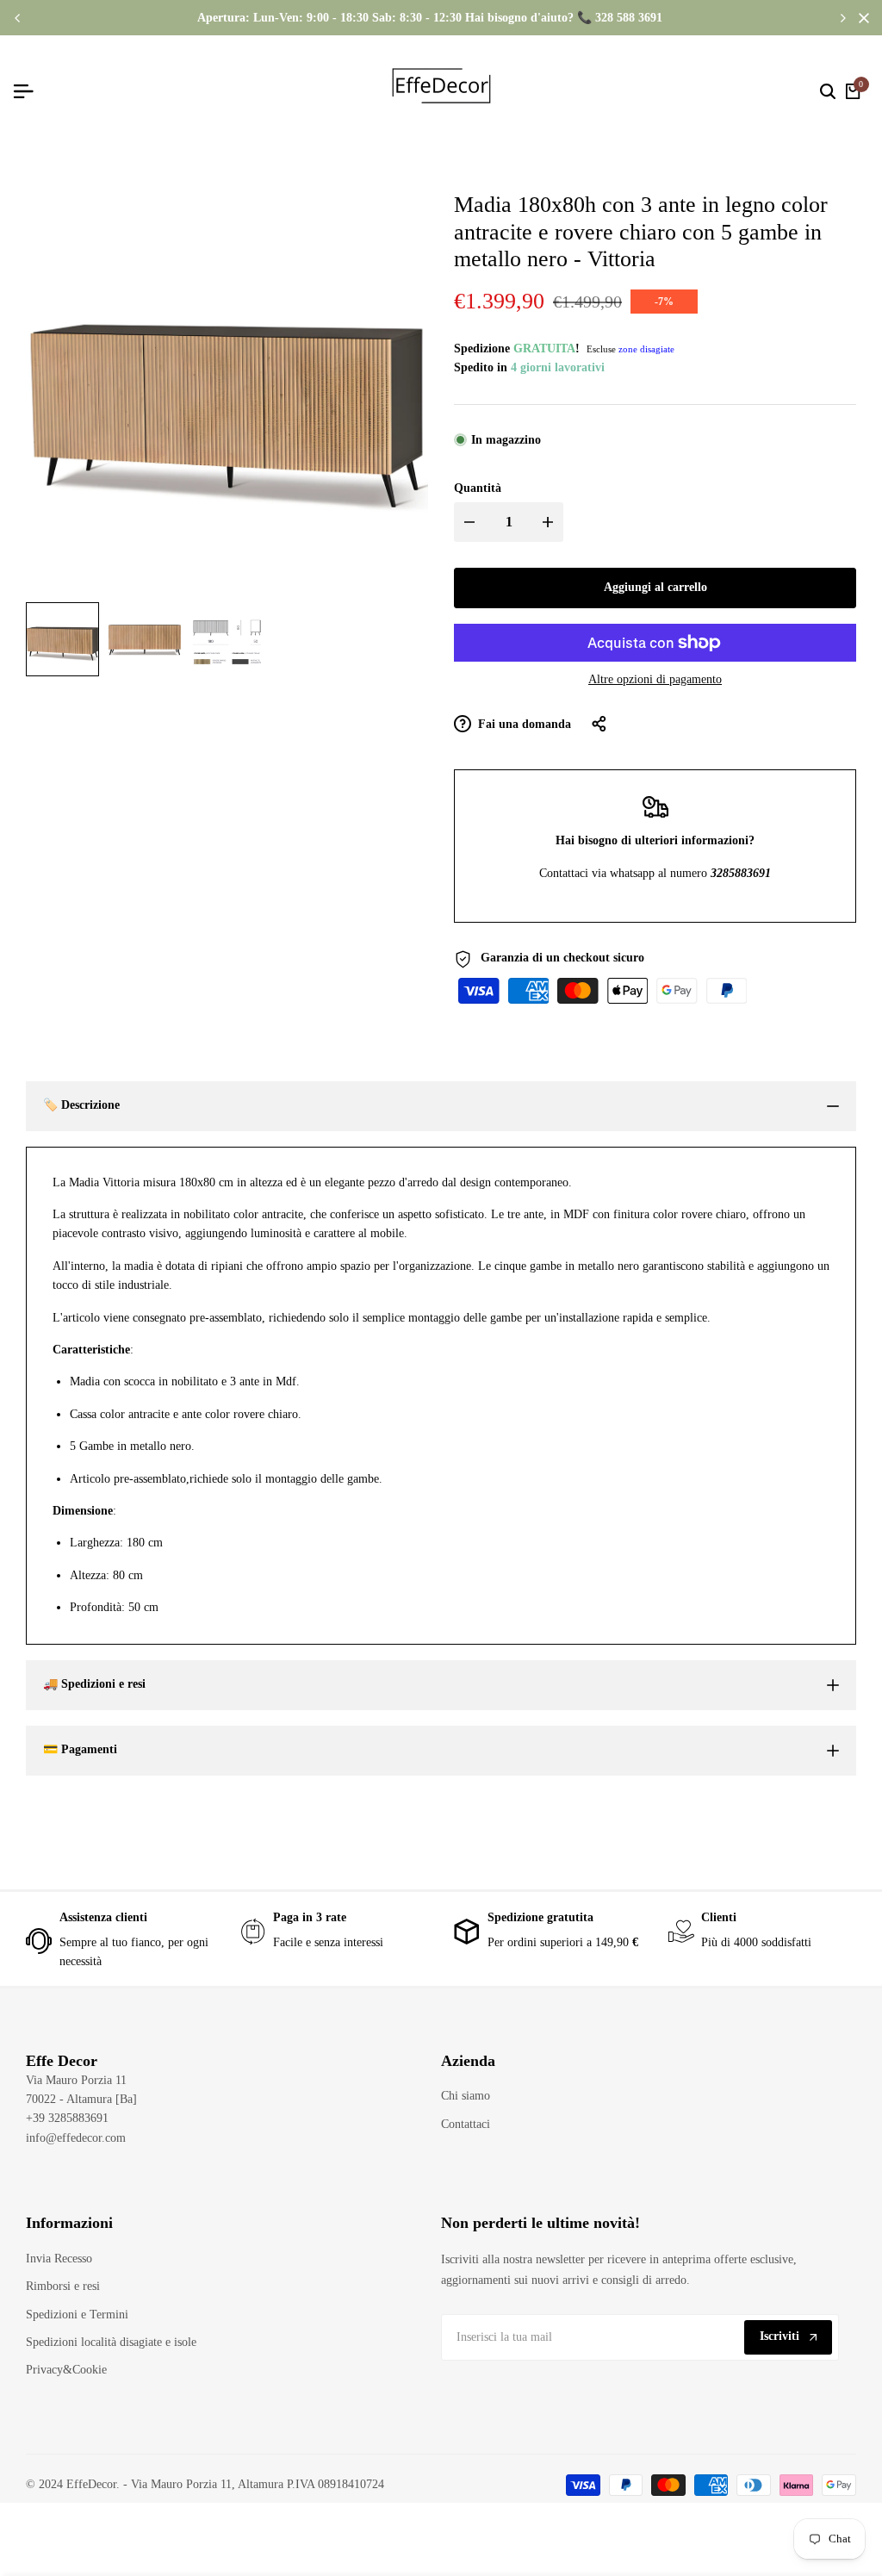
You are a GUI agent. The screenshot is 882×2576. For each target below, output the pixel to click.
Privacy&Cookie (66, 2370)
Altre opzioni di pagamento (655, 679)
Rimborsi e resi (63, 2286)
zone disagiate (646, 349)
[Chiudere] (860, 18)
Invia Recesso (59, 2259)
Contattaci (466, 2124)
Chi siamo (466, 2096)
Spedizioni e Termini (77, 2315)
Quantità (478, 488)
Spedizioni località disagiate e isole (111, 2342)
